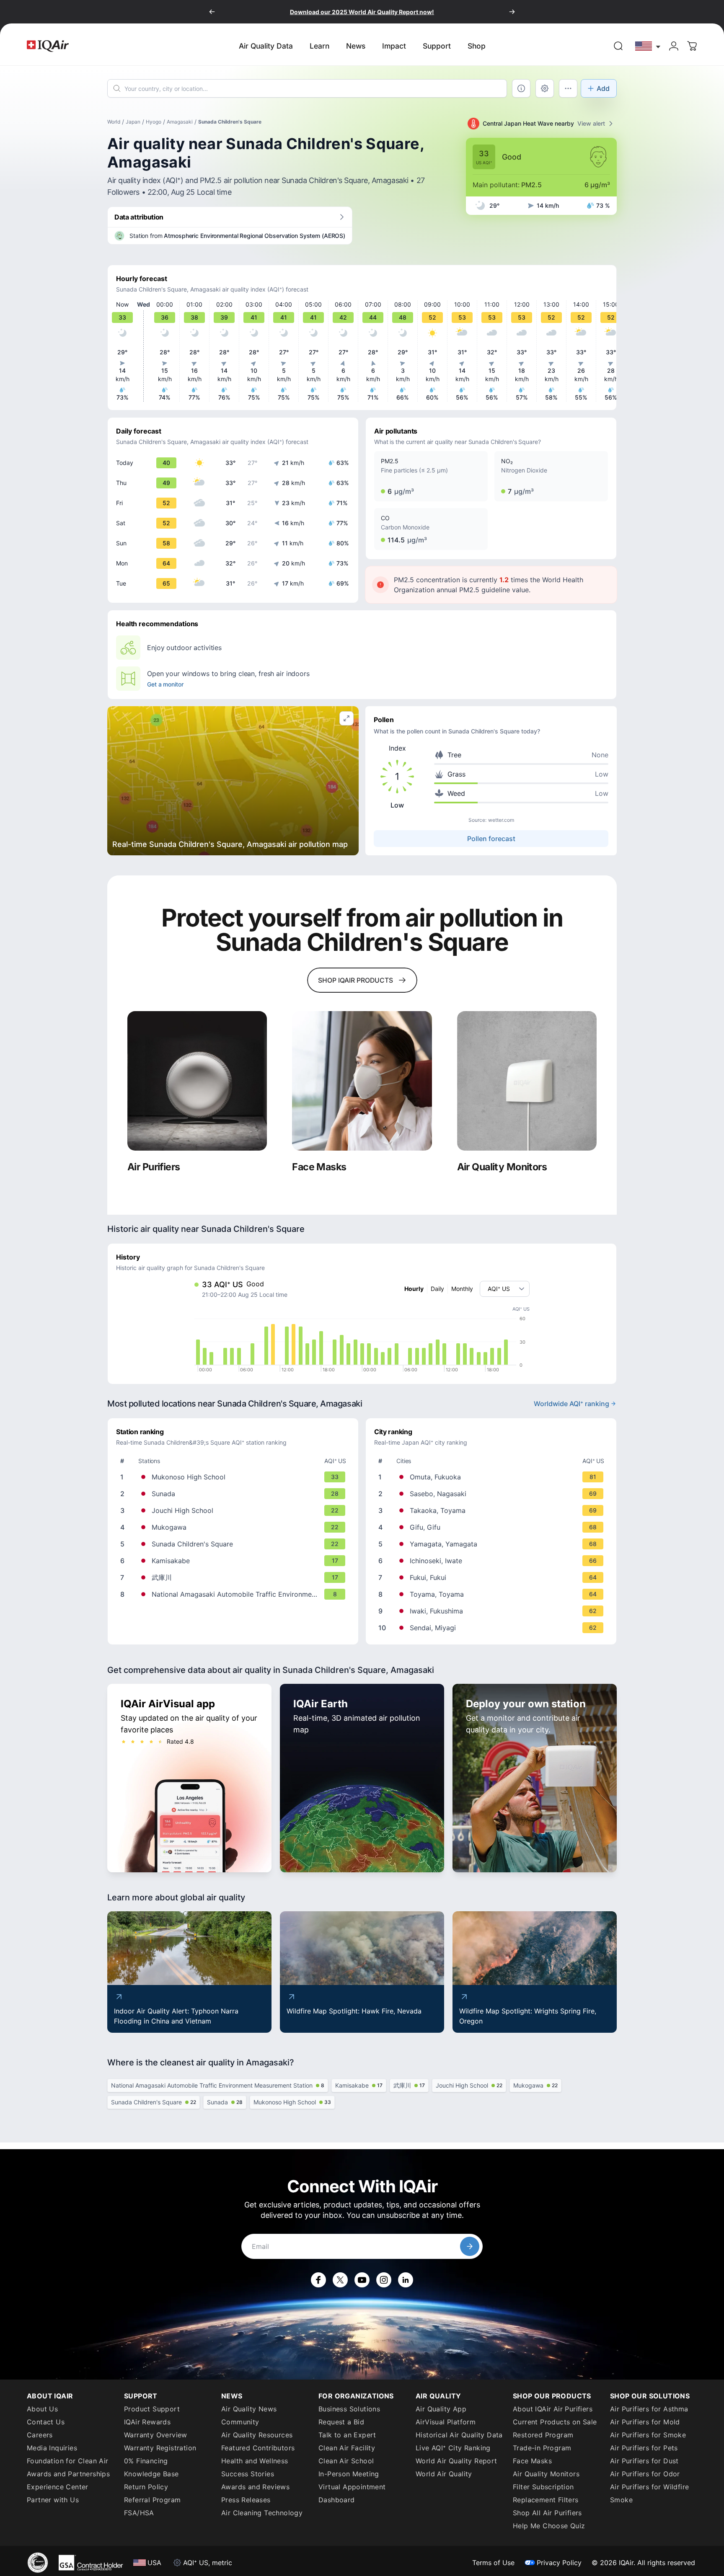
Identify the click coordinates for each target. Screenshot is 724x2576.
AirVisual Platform (446, 2422)
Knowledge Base (151, 2474)
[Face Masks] (362, 1081)
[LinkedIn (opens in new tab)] (406, 2280)
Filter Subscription (543, 2487)
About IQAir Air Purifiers (553, 2409)
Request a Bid (341, 2422)
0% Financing (146, 2461)
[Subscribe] (470, 2246)
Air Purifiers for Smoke (648, 2435)
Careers (40, 2435)
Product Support (152, 2409)
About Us (42, 2409)
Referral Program (152, 2500)
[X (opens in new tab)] (340, 2280)
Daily (437, 1289)
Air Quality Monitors (546, 2474)
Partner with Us (53, 2500)
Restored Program (543, 2435)
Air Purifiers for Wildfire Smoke (649, 2493)
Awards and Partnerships (68, 2474)
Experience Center (58, 2487)
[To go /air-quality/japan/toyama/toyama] (493, 1594)
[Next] (512, 12)
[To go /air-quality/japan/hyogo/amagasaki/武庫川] (235, 1577)
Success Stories (248, 2474)
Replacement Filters (546, 2500)
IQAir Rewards (147, 2422)
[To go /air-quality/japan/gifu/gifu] (493, 1527)
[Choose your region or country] (648, 46)
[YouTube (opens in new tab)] (362, 2280)
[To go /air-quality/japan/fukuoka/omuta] (493, 1477)
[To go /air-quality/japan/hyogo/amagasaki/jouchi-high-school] (235, 1510)
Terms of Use (493, 2563)
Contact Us (46, 2422)
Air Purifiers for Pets (644, 2448)
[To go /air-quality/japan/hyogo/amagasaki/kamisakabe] (235, 1561)
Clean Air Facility (347, 2448)
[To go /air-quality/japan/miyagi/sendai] (493, 1628)
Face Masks (532, 2461)
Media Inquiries (52, 2448)
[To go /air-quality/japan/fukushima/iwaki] (493, 1611)
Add (603, 88)
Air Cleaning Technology (262, 2513)
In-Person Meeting (349, 2474)
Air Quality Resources (257, 2435)
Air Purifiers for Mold (645, 2422)
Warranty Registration (160, 2448)
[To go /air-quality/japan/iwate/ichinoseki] (493, 1561)
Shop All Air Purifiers (547, 2513)
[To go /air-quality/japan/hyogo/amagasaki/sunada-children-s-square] (235, 1544)
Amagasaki (180, 122)
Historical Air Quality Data (459, 2435)
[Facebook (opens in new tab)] (318, 2280)
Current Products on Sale (555, 2422)
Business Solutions (349, 2409)
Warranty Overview (156, 2435)
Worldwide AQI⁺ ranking (571, 1404)
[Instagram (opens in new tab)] (384, 2280)
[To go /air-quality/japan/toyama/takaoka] (493, 1510)
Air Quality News (249, 2409)
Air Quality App (441, 2409)
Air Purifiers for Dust (644, 2461)
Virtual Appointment (352, 2487)
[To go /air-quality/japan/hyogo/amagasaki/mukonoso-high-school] (235, 1477)
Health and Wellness (255, 2461)
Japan (133, 122)
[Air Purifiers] (197, 1081)
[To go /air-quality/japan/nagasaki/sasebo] (493, 1494)
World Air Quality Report (456, 2461)
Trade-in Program (542, 2448)
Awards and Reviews (255, 2487)
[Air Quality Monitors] (527, 1081)
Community (240, 2422)
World (114, 122)
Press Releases (246, 2500)
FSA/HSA (139, 2513)
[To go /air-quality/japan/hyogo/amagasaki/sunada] (235, 1494)
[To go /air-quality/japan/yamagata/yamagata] (493, 1544)
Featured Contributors (258, 2448)
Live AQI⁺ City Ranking (453, 2448)
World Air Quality (444, 2474)
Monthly (462, 1289)
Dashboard (337, 2500)
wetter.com (501, 820)
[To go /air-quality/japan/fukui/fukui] (493, 1577)
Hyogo (154, 122)
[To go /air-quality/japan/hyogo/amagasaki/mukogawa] (235, 1527)
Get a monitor (165, 684)
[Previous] (212, 12)
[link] (618, 46)
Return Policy (146, 2487)
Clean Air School (346, 2461)
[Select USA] (648, 46)
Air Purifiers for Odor (645, 2474)
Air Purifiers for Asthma (649, 2409)
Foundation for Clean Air (68, 2461)
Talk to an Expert (347, 2435)
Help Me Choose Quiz (549, 2526)
